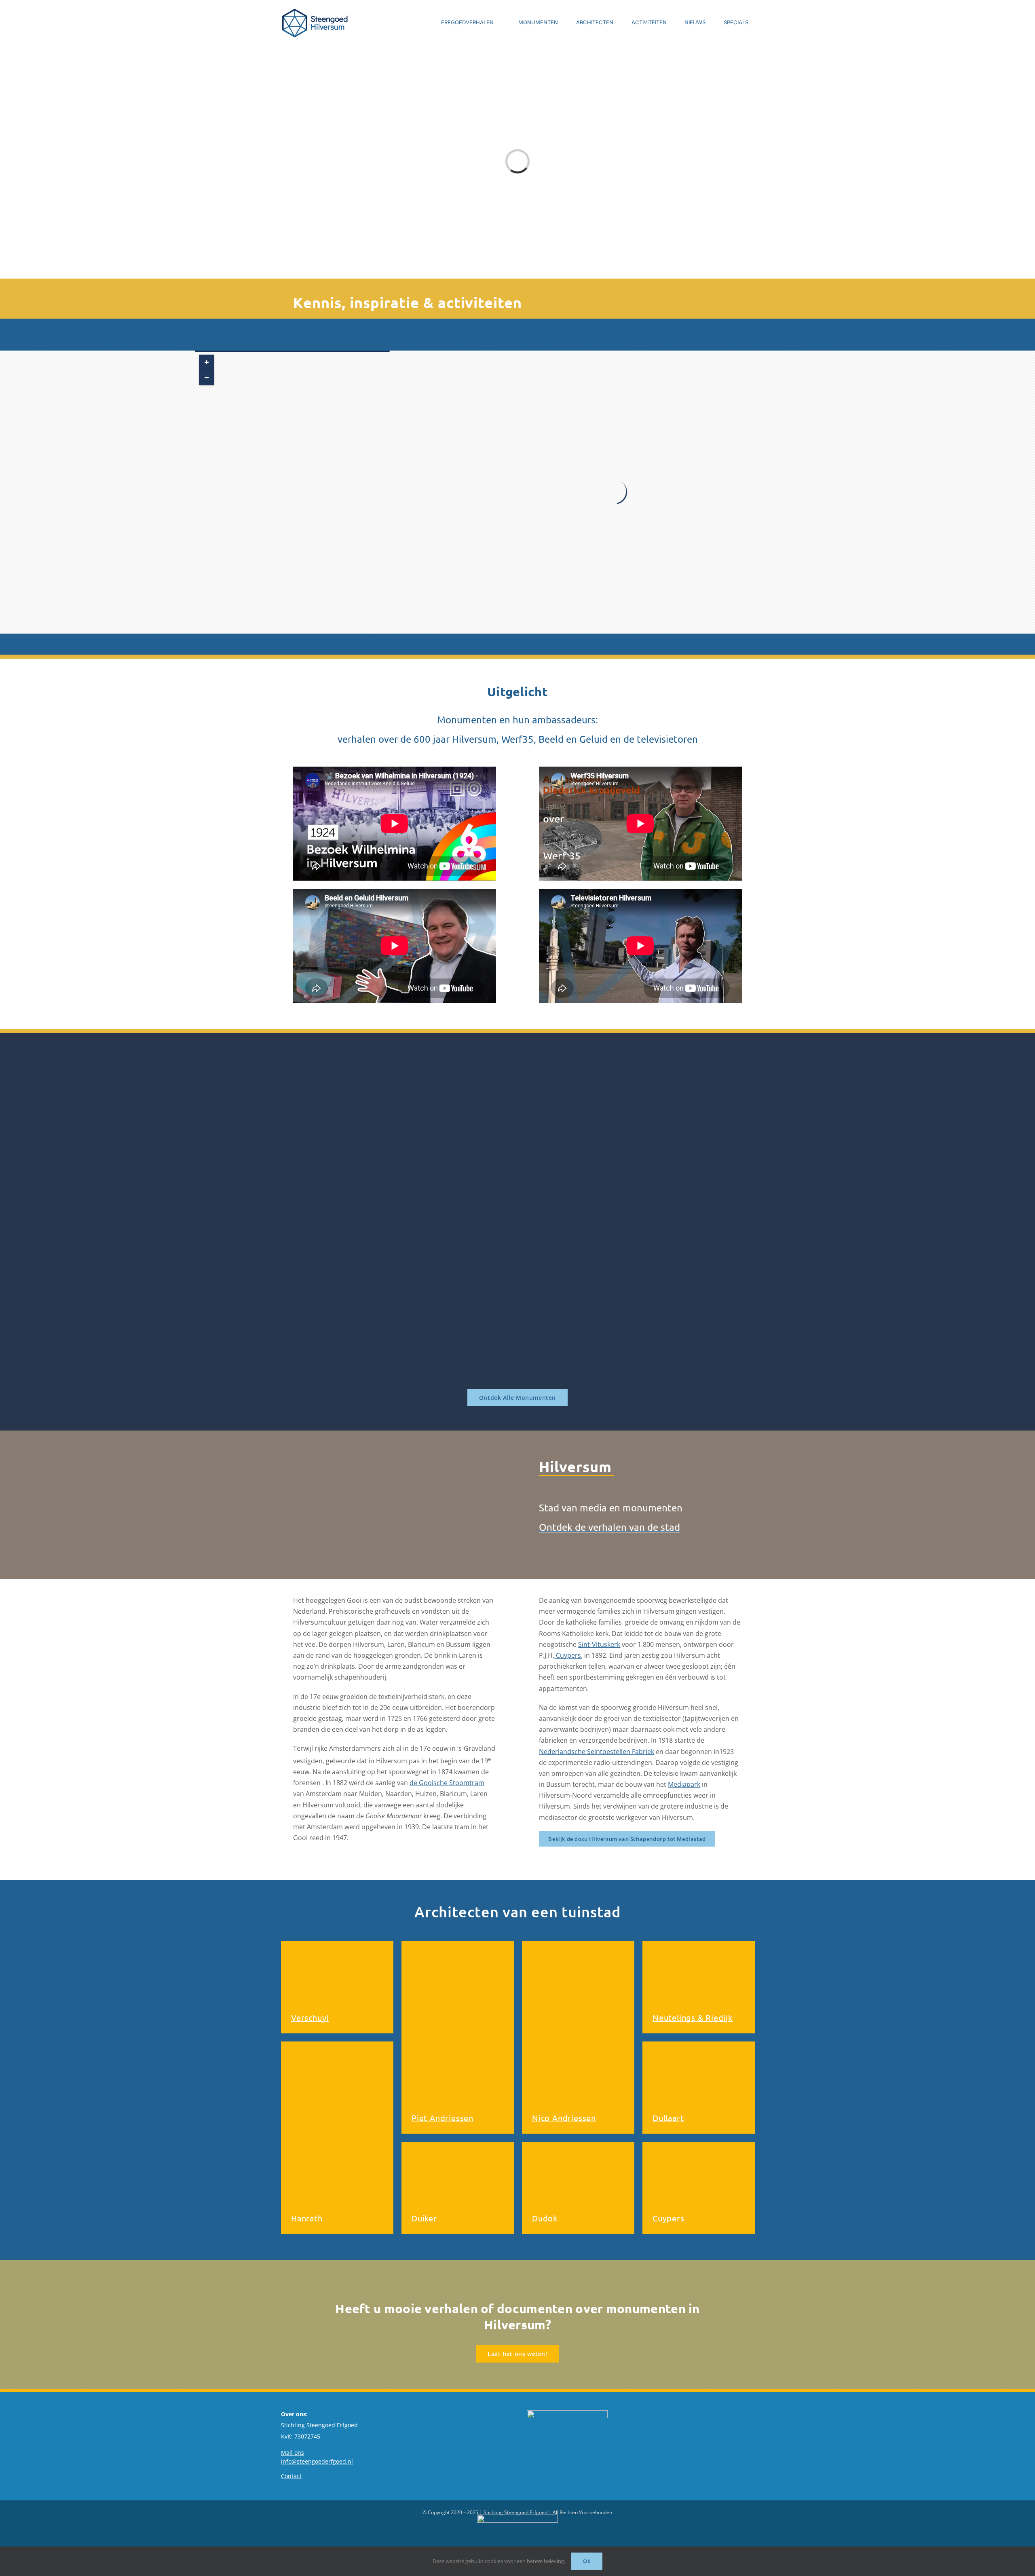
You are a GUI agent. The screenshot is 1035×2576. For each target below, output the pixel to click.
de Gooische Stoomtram (447, 1783)
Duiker (424, 2218)
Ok (587, 2561)
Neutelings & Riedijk (693, 2017)
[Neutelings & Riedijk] (699, 1987)
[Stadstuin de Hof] (669, 1232)
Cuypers (568, 1655)
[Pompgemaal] (517, 1108)
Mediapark (684, 1784)
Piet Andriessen (443, 2118)
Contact (291, 2476)
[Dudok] (578, 2188)
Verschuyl (310, 2017)
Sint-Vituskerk (599, 1644)
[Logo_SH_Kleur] (315, 22)
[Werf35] (366, 1325)
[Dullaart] (699, 2088)
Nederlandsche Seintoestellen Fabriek (597, 1752)
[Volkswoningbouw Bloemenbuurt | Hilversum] (366, 1232)
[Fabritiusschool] (366, 1078)
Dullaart (668, 2118)
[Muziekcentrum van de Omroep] (517, 1232)
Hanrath (307, 2218)
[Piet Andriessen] (458, 2037)
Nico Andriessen (564, 2118)
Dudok (545, 2218)
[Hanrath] (337, 2138)
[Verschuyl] (337, 1987)
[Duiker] (458, 2188)
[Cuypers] (699, 2188)
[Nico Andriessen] (578, 2037)
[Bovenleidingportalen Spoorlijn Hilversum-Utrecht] (669, 1108)
